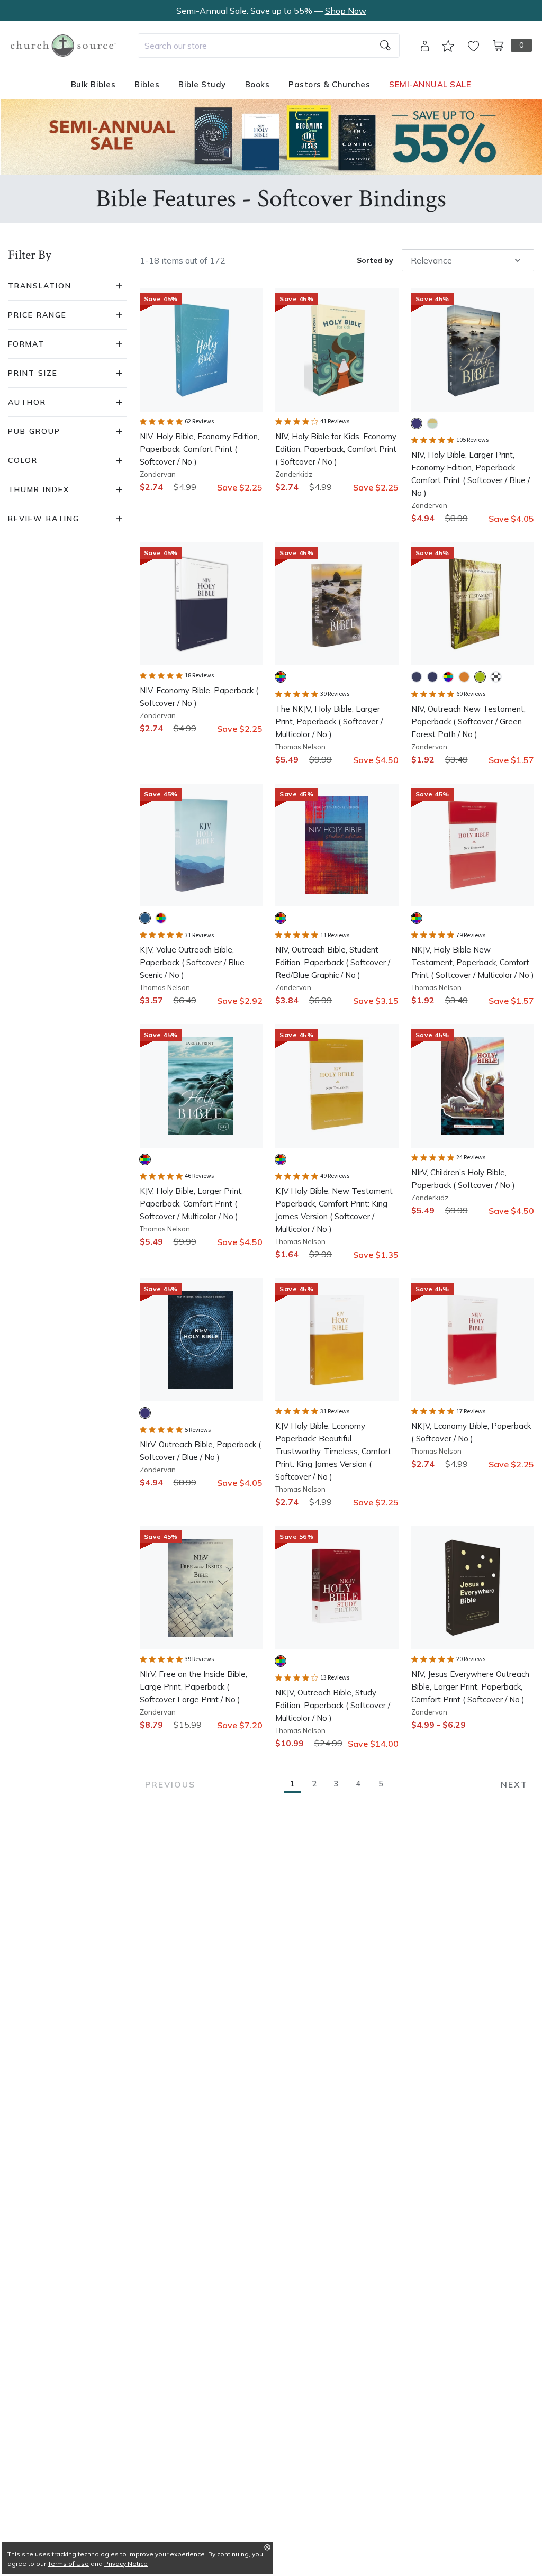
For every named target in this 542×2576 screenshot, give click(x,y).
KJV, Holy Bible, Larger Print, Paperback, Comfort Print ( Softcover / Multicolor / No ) (191, 1204)
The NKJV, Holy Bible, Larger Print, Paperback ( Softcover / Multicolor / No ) (329, 722)
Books (258, 84)
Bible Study (202, 84)
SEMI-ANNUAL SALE (430, 84)
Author (27, 402)
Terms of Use (68, 2564)
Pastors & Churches (329, 84)
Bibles (147, 84)
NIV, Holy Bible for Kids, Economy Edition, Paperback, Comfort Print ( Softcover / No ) (336, 449)
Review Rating (44, 519)
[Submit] (385, 46)
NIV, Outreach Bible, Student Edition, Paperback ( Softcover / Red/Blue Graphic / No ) (333, 962)
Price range (37, 315)
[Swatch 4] (464, 677)
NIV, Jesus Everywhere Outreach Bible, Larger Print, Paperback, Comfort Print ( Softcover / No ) (470, 1687)
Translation (40, 286)
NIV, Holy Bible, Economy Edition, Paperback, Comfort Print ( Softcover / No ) (200, 449)
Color (23, 460)
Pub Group (34, 431)
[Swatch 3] (448, 677)
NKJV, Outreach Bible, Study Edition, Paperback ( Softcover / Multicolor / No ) (333, 1705)
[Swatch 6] (496, 677)
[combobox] (269, 46)
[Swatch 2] (432, 423)
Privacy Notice (126, 2564)
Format (26, 344)
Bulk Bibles (93, 84)
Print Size (33, 373)
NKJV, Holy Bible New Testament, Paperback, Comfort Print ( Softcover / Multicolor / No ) (473, 962)
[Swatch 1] (417, 423)
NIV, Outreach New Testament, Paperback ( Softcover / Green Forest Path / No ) (468, 722)
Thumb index (39, 489)
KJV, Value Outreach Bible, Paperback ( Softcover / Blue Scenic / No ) (192, 962)
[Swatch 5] (480, 677)
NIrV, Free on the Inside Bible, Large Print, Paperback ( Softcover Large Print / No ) (193, 1687)
